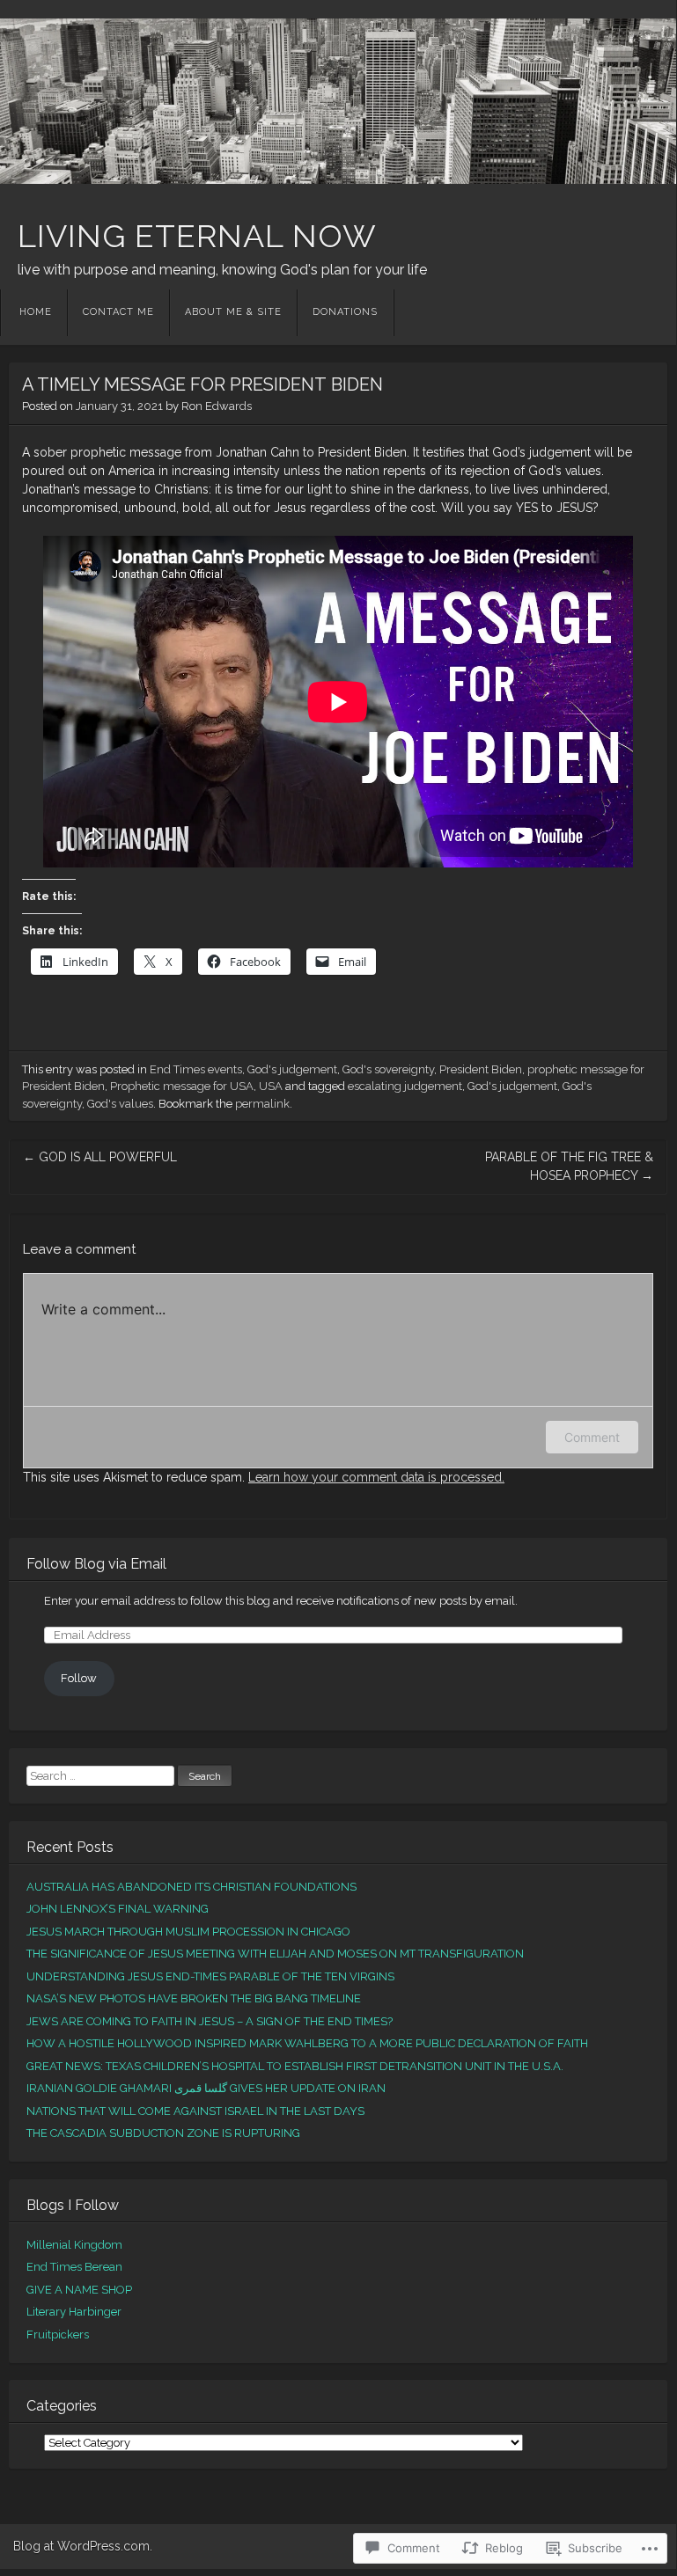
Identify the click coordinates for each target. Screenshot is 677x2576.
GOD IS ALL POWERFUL (100, 1157)
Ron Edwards (217, 406)
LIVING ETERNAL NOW (197, 236)
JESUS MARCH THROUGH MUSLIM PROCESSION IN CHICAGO (188, 1932)
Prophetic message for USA (182, 1086)
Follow (79, 1678)
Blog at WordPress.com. (83, 2546)
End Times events (196, 1069)
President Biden (481, 1069)
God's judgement (292, 1069)
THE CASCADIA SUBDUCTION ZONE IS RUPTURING (163, 2133)
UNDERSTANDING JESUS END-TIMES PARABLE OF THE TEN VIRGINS (210, 1976)
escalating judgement (405, 1086)
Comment (592, 1437)
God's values (120, 1104)
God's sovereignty (388, 1069)
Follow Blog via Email (96, 1564)
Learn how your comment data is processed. (376, 1477)
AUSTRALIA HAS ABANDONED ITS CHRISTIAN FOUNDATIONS (191, 1887)
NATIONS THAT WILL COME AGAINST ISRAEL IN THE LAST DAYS (195, 2111)
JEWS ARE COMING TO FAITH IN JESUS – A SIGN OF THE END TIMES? (210, 2021)
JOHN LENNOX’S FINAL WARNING (118, 1909)
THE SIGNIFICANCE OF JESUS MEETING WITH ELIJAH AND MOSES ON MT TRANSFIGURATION (275, 1954)
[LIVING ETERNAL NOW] (338, 101)
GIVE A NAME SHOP (79, 2290)
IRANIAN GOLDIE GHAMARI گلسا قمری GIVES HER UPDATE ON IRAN (206, 2088)
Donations (345, 312)
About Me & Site (233, 312)
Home (36, 312)
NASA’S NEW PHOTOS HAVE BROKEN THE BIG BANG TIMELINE (194, 1998)
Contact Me (118, 312)
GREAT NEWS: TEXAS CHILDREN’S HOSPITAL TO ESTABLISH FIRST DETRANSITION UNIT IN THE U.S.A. (295, 2066)
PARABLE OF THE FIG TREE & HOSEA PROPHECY (569, 1166)
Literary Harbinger (74, 2312)
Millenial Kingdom (74, 2245)
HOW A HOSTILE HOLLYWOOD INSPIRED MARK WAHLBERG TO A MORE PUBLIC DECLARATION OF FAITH (307, 2043)
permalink (262, 1104)
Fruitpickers (58, 2334)
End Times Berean (74, 2267)
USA (271, 1086)
